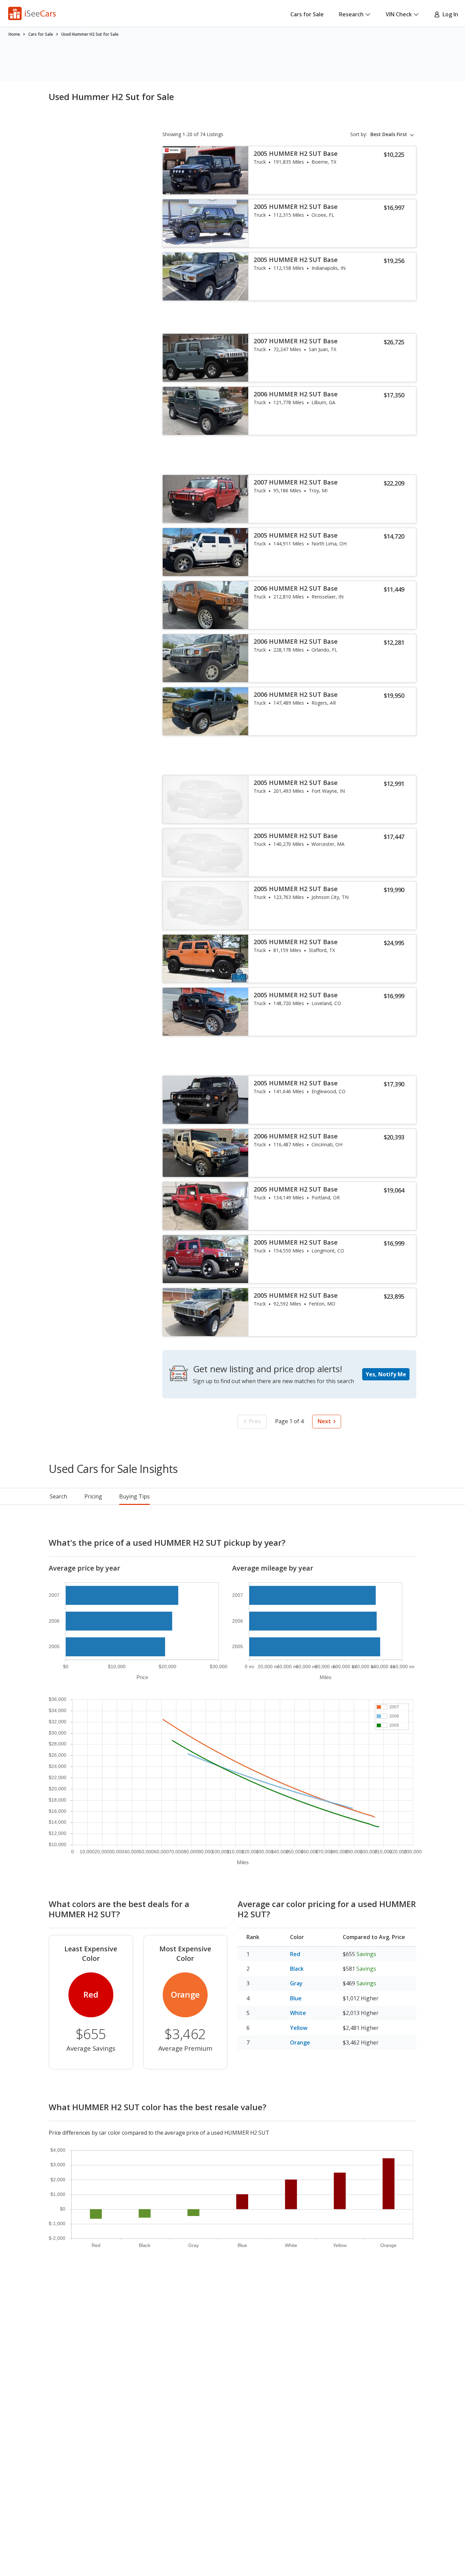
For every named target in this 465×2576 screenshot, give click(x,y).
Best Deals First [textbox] (389, 134)
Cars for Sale (307, 14)
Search (58, 1496)
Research (351, 14)
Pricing (93, 1496)
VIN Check (399, 14)
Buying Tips (134, 1496)
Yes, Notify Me (386, 1374)
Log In (449, 14)
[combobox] (393, 134)
